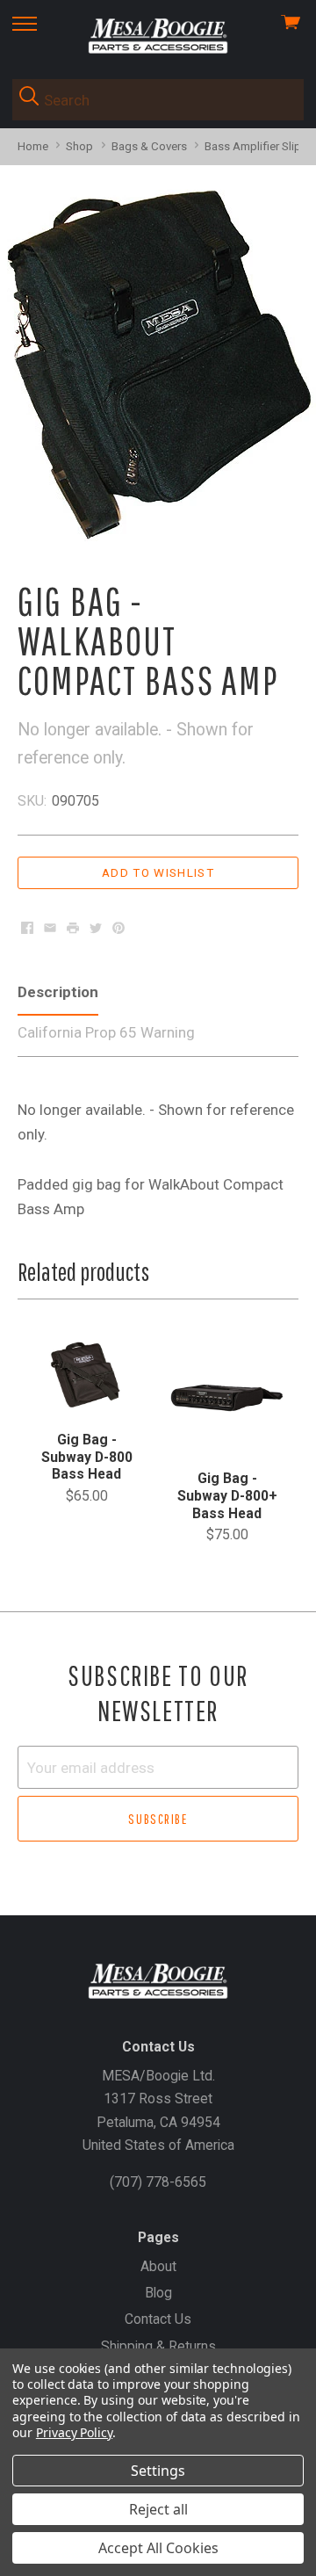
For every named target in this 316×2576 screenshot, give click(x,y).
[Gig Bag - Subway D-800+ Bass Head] (227, 1394)
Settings (158, 2471)
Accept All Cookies (158, 2548)
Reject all (158, 2509)
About (158, 2266)
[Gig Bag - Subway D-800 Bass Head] (86, 1375)
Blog (158, 2293)
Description (58, 992)
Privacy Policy (74, 2432)
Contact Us (158, 2319)
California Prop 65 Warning (106, 1032)
